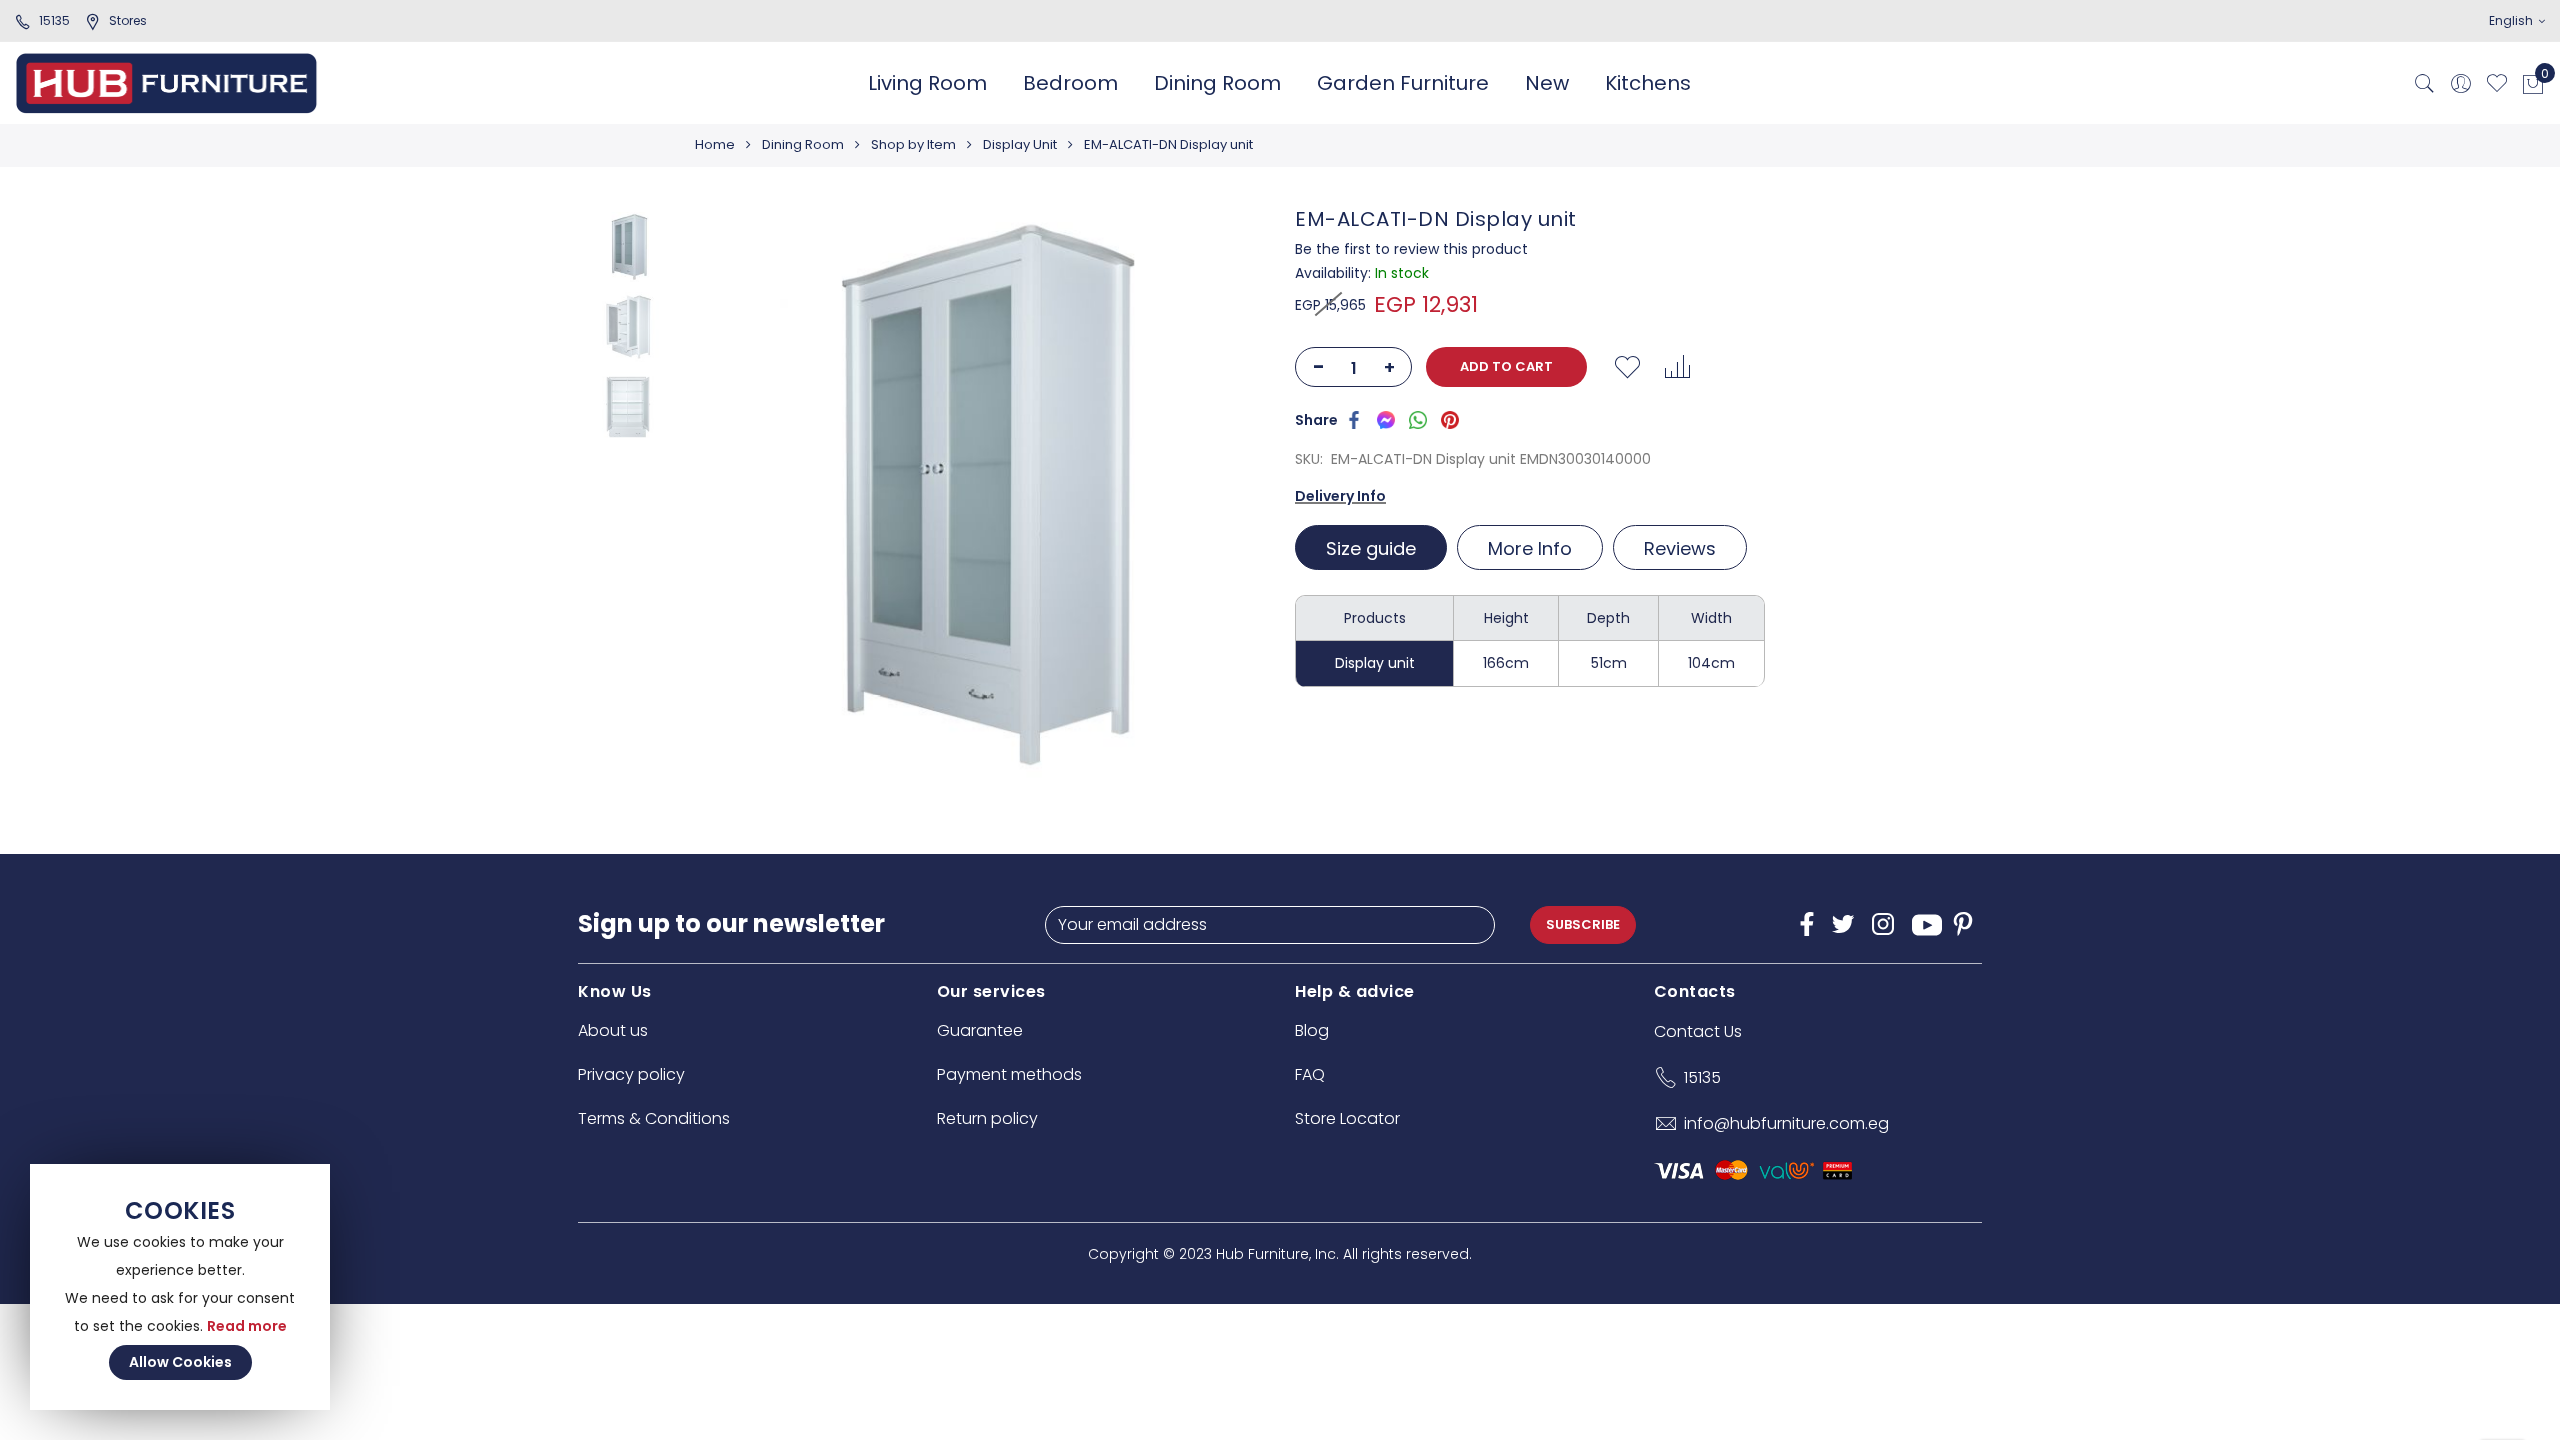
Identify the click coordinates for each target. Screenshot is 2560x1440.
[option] (628, 247)
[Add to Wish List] (1627, 367)
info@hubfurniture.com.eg (1786, 1123)
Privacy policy (631, 1074)
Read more (247, 1326)
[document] (180, 1287)
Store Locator (1347, 1118)
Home (715, 144)
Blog (1312, 1030)
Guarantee (980, 1030)
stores (128, 20)
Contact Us (1698, 1031)
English (2512, 20)
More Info (1530, 548)
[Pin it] (1450, 419)
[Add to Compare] (1677, 367)
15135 (54, 20)
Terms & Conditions (654, 1118)
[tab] (1373, 547)
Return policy (987, 1118)
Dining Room (803, 144)
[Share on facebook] (1354, 419)
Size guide (1371, 548)
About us (613, 1030)
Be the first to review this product (1411, 249)
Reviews (1680, 548)
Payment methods (1009, 1074)
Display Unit (1020, 144)
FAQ (1310, 1074)
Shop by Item (913, 144)
